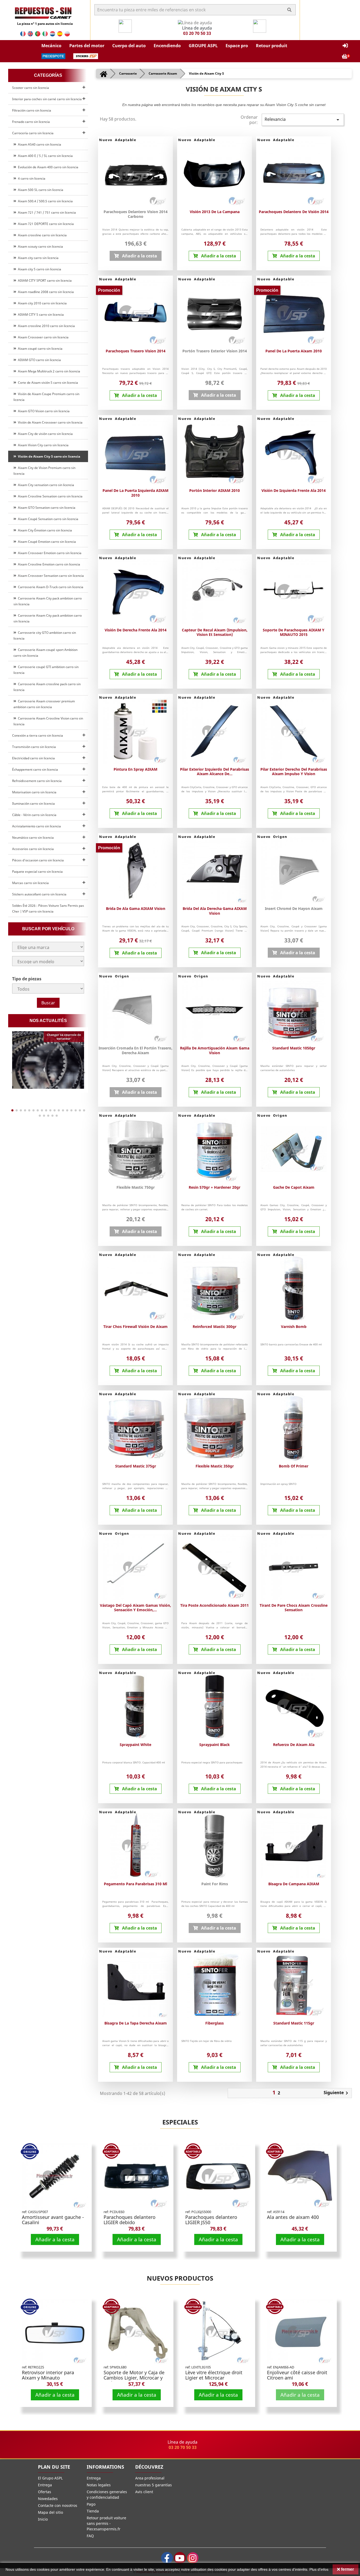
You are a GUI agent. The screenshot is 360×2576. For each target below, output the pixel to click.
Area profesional (150, 2478)
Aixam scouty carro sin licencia (40, 246)
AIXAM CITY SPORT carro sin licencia (44, 280)
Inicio (43, 2519)
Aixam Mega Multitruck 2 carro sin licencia (48, 371)
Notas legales (99, 2485)
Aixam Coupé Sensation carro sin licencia (47, 519)
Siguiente (337, 2093)
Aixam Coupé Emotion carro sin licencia (46, 542)
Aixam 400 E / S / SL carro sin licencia (45, 156)
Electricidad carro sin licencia (33, 758)
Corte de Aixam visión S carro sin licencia (47, 383)
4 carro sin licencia (31, 178)
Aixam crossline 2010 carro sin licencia (46, 326)
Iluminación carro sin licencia (33, 803)
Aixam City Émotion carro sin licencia (44, 530)
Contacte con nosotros (58, 2505)
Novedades (48, 2499)
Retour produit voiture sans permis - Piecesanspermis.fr (106, 2523)
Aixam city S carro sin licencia (39, 269)
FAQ (90, 2536)
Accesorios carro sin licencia (33, 849)
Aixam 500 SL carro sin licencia (40, 190)
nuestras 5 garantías (154, 2485)
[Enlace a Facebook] (167, 2558)
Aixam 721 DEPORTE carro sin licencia (45, 224)
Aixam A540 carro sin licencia (39, 144)
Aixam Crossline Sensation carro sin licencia (49, 496)
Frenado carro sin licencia (31, 122)
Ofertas (45, 2492)
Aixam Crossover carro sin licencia (42, 337)
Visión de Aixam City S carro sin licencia (48, 456)
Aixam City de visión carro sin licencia (45, 434)
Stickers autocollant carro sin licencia (39, 894)
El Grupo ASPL (50, 2478)
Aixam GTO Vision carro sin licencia (43, 411)
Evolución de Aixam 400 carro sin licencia (47, 167)
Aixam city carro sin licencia (37, 258)
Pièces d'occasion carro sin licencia (38, 860)
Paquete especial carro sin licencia (37, 872)
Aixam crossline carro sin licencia (42, 235)
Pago (91, 2504)
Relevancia (303, 120)
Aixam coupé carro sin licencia (39, 349)
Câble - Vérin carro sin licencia (34, 815)
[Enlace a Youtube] (180, 2558)
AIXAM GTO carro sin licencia (39, 360)
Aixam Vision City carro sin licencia (42, 445)
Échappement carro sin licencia (35, 769)
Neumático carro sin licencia (33, 838)
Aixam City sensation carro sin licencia (45, 485)
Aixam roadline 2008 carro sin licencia (45, 292)
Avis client (144, 2492)
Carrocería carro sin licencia (33, 133)
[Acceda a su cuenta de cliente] (345, 46)
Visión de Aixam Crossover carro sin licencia (49, 422)
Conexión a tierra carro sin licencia (38, 735)
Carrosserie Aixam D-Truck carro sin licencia (50, 587)
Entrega (45, 2485)
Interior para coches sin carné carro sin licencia (47, 99)
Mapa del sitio (50, 2512)
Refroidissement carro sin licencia (37, 781)
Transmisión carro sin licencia (34, 747)
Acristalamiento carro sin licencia (37, 826)
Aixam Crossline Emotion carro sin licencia (48, 564)
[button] (51, 46)
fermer (347, 2569)
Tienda (93, 2511)
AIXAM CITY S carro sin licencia (40, 315)
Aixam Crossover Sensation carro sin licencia (50, 576)
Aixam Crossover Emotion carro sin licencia (49, 553)
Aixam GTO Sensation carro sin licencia (46, 508)
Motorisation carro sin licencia (34, 792)
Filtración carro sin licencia (32, 110)
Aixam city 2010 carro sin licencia (42, 303)
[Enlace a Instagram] (193, 2558)
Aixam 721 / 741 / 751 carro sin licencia (46, 212)
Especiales (180, 2122)
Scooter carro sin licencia (31, 88)
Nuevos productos (180, 2278)
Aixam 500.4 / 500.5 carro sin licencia (45, 201)
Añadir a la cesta (55, 2239)
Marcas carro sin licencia (30, 883)
